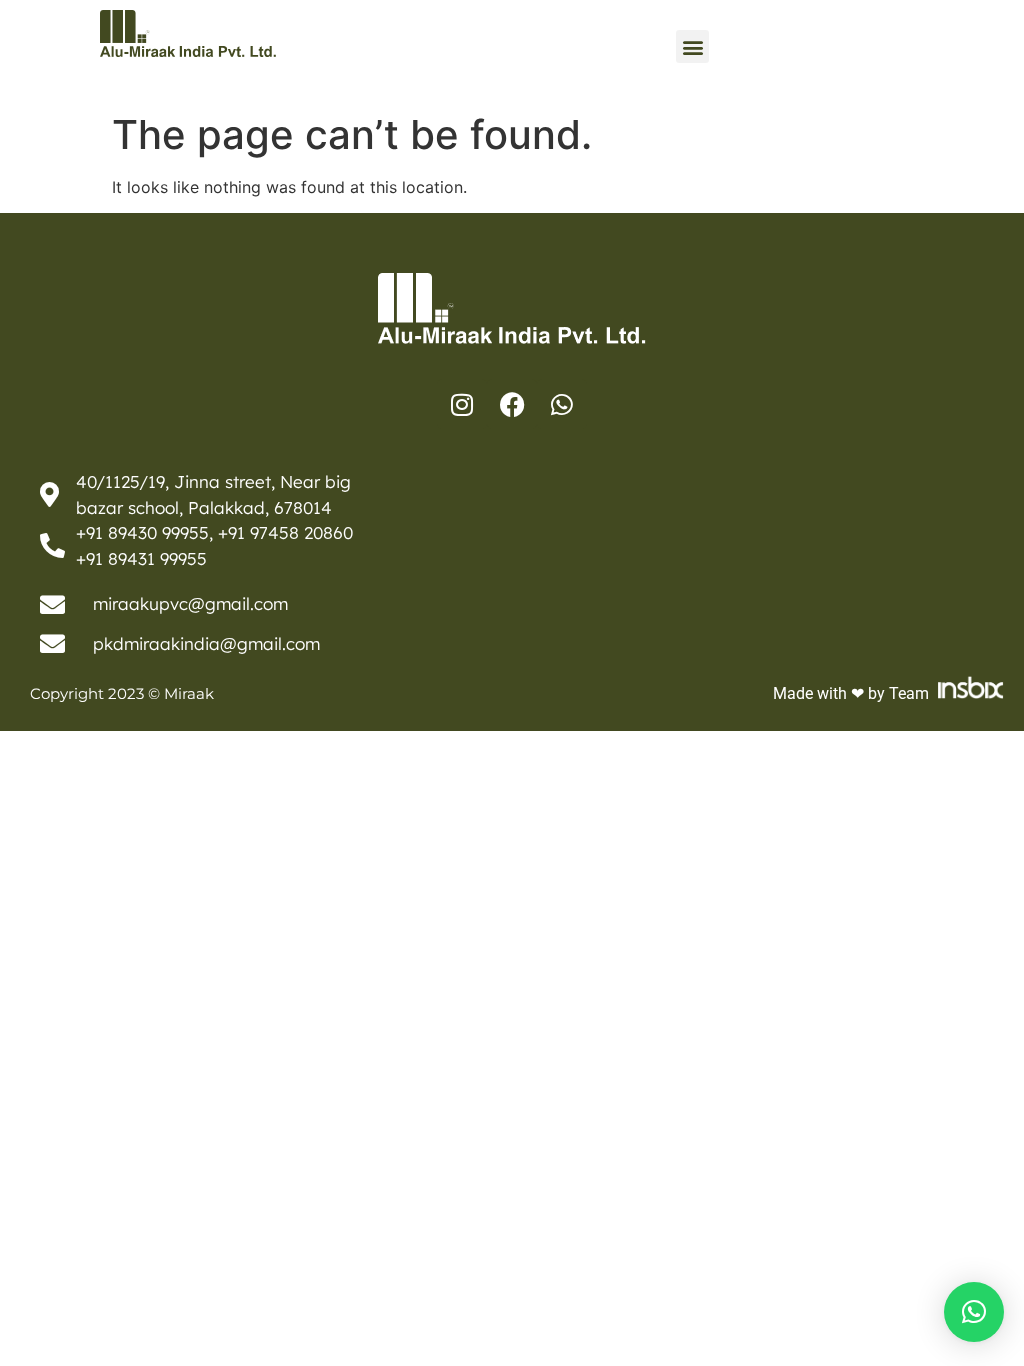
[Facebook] (512, 404)
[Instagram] (462, 404)
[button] (692, 46)
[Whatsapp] (562, 404)
